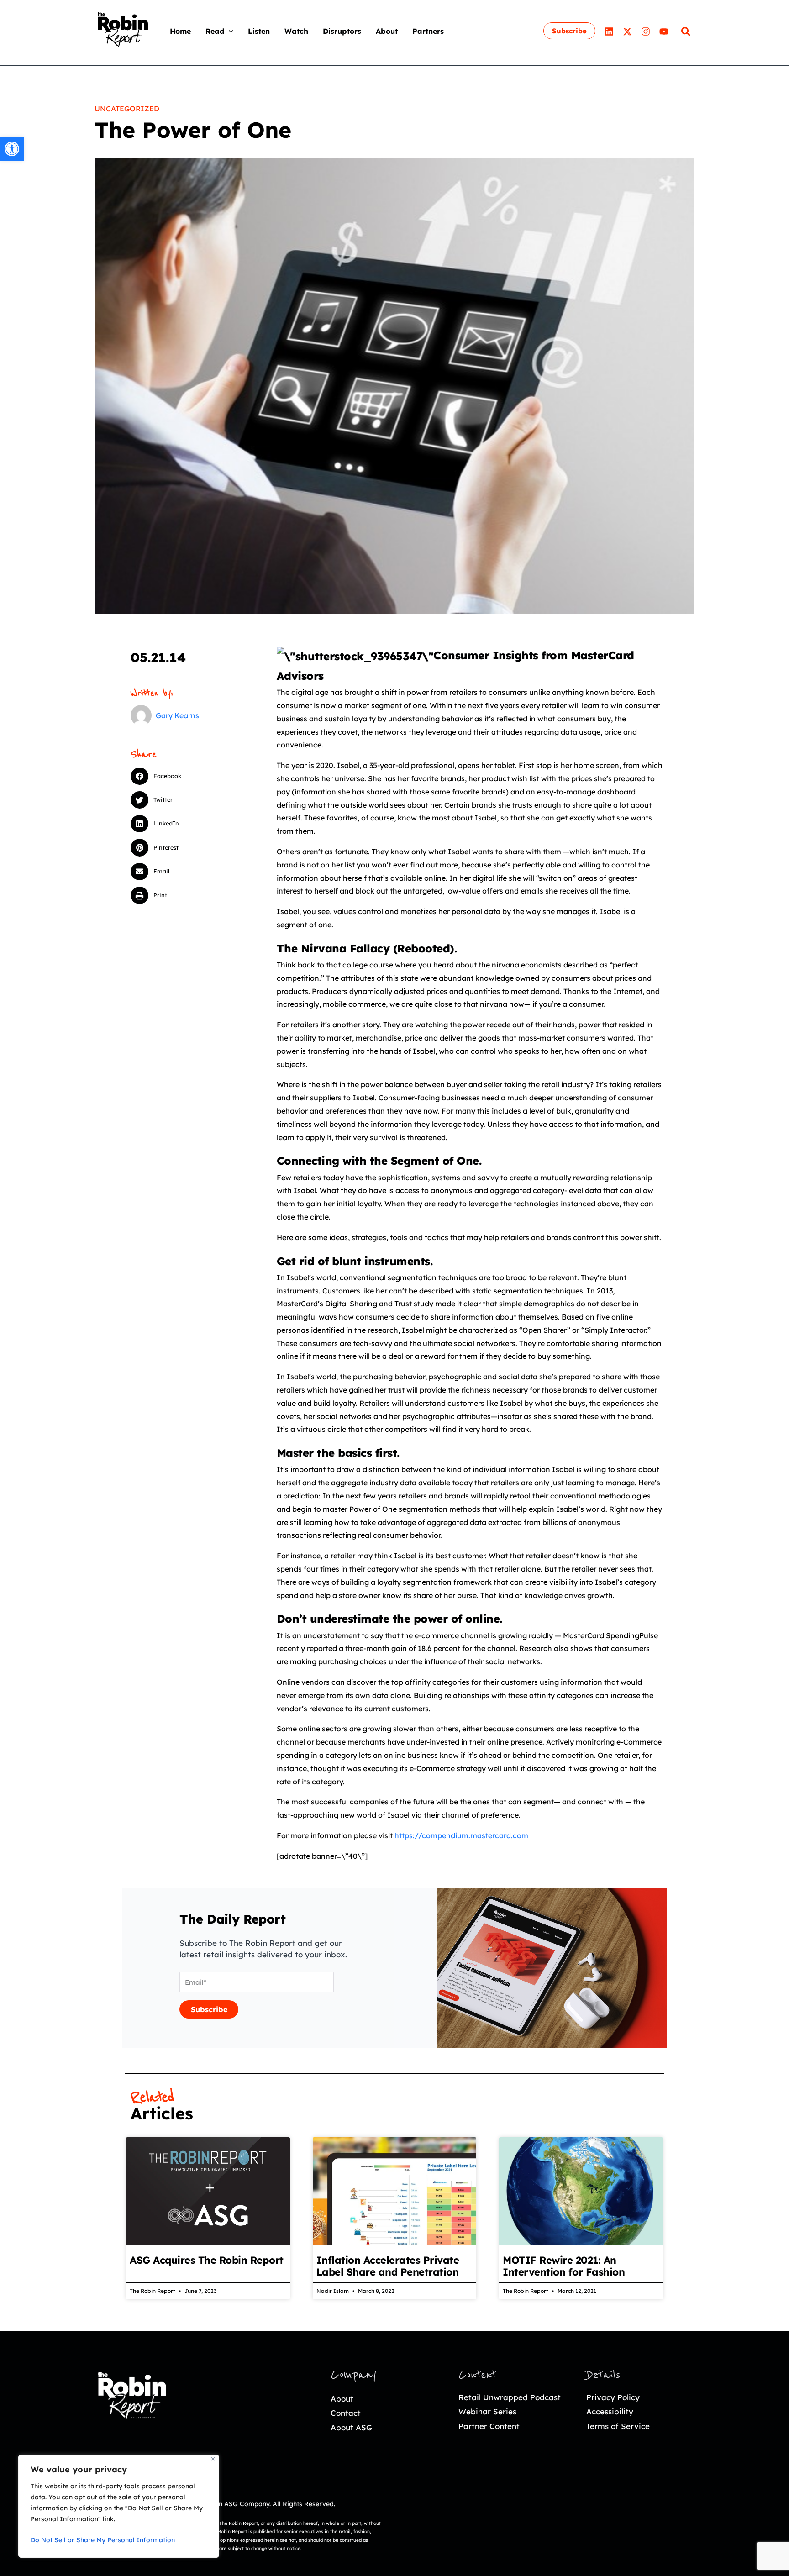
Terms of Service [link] (618, 2426)
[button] (229, 31)
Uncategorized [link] (127, 109)
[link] (12, 149)
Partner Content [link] (489, 2426)
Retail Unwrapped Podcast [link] (510, 2397)
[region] (119, 2506)
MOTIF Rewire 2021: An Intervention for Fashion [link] (564, 2266)
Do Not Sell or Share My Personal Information (103, 2540)
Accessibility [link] (610, 2411)
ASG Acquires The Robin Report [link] (207, 2260)
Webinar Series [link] (487, 2411)
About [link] (342, 2399)
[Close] (213, 2459)
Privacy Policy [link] (613, 2397)
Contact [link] (346, 2413)
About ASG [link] (351, 2427)
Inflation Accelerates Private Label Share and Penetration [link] (388, 2266)
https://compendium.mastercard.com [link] (461, 1835)
